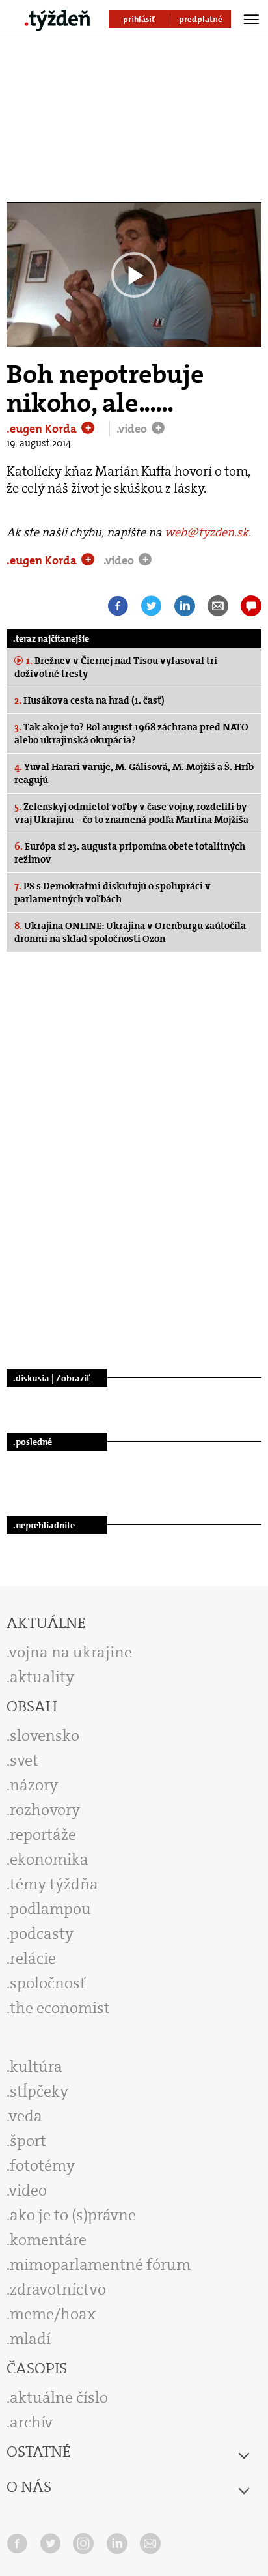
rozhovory (45, 1810)
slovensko (45, 1736)
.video (133, 429)
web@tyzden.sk (207, 532)
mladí (30, 2339)
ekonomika (49, 1859)
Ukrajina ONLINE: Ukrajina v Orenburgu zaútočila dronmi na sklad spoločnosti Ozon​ (130, 932)
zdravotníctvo (58, 2289)
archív (31, 2422)
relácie (33, 1958)
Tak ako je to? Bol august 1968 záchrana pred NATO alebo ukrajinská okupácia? (131, 734)
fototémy (42, 2166)
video (28, 2190)
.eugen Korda (43, 429)
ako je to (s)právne (73, 2215)
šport (28, 2141)
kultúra (36, 2067)
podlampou (50, 1909)
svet (24, 1760)
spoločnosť (48, 1983)
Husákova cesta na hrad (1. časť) (89, 700)
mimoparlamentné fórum (100, 2265)
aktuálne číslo (59, 2397)
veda (26, 2116)
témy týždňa (54, 1884)
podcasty (42, 1934)
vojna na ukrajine (71, 1652)
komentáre (48, 2240)
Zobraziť (73, 1378)
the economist (60, 2008)
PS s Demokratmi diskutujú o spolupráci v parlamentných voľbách (113, 893)
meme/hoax (53, 2314)
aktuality (42, 1677)
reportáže (43, 1835)
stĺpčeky (39, 2091)
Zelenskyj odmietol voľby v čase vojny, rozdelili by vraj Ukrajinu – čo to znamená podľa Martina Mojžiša (131, 813)
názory (34, 1785)
